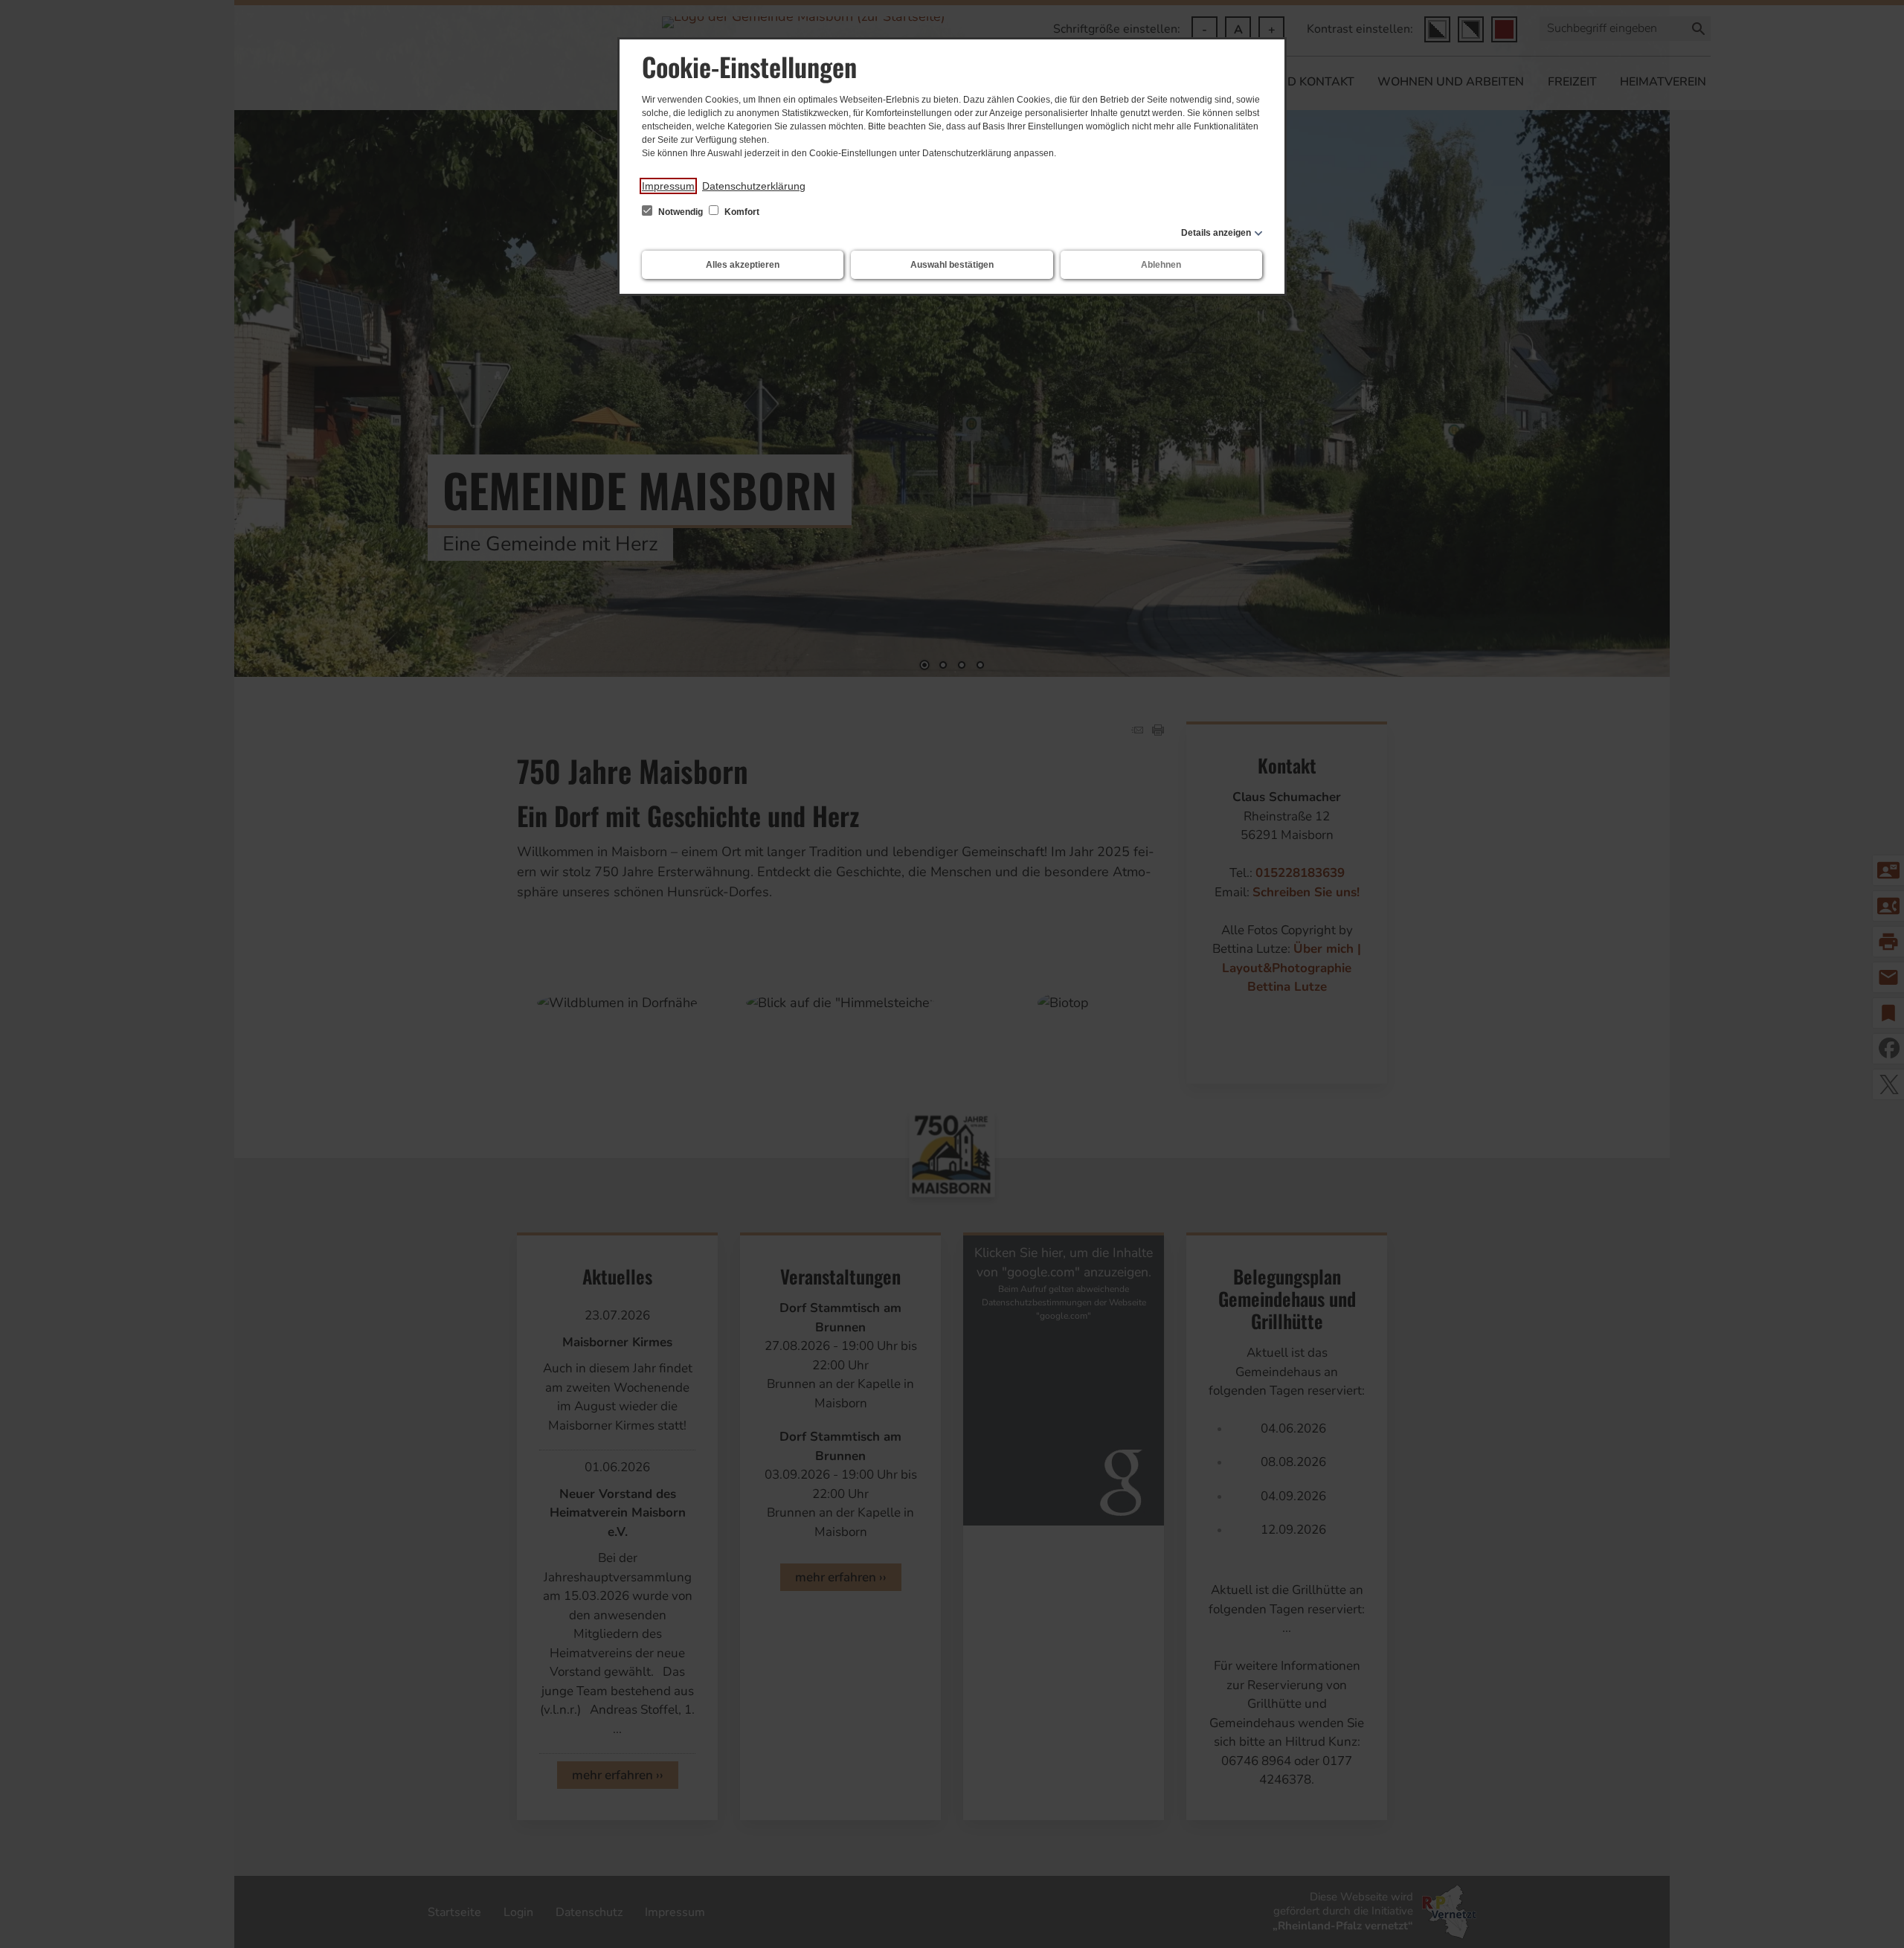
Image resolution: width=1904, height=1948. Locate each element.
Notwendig (681, 212)
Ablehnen (1161, 265)
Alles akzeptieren (743, 265)
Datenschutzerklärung (754, 186)
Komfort (741, 212)
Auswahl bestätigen (952, 265)
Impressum (668, 186)
